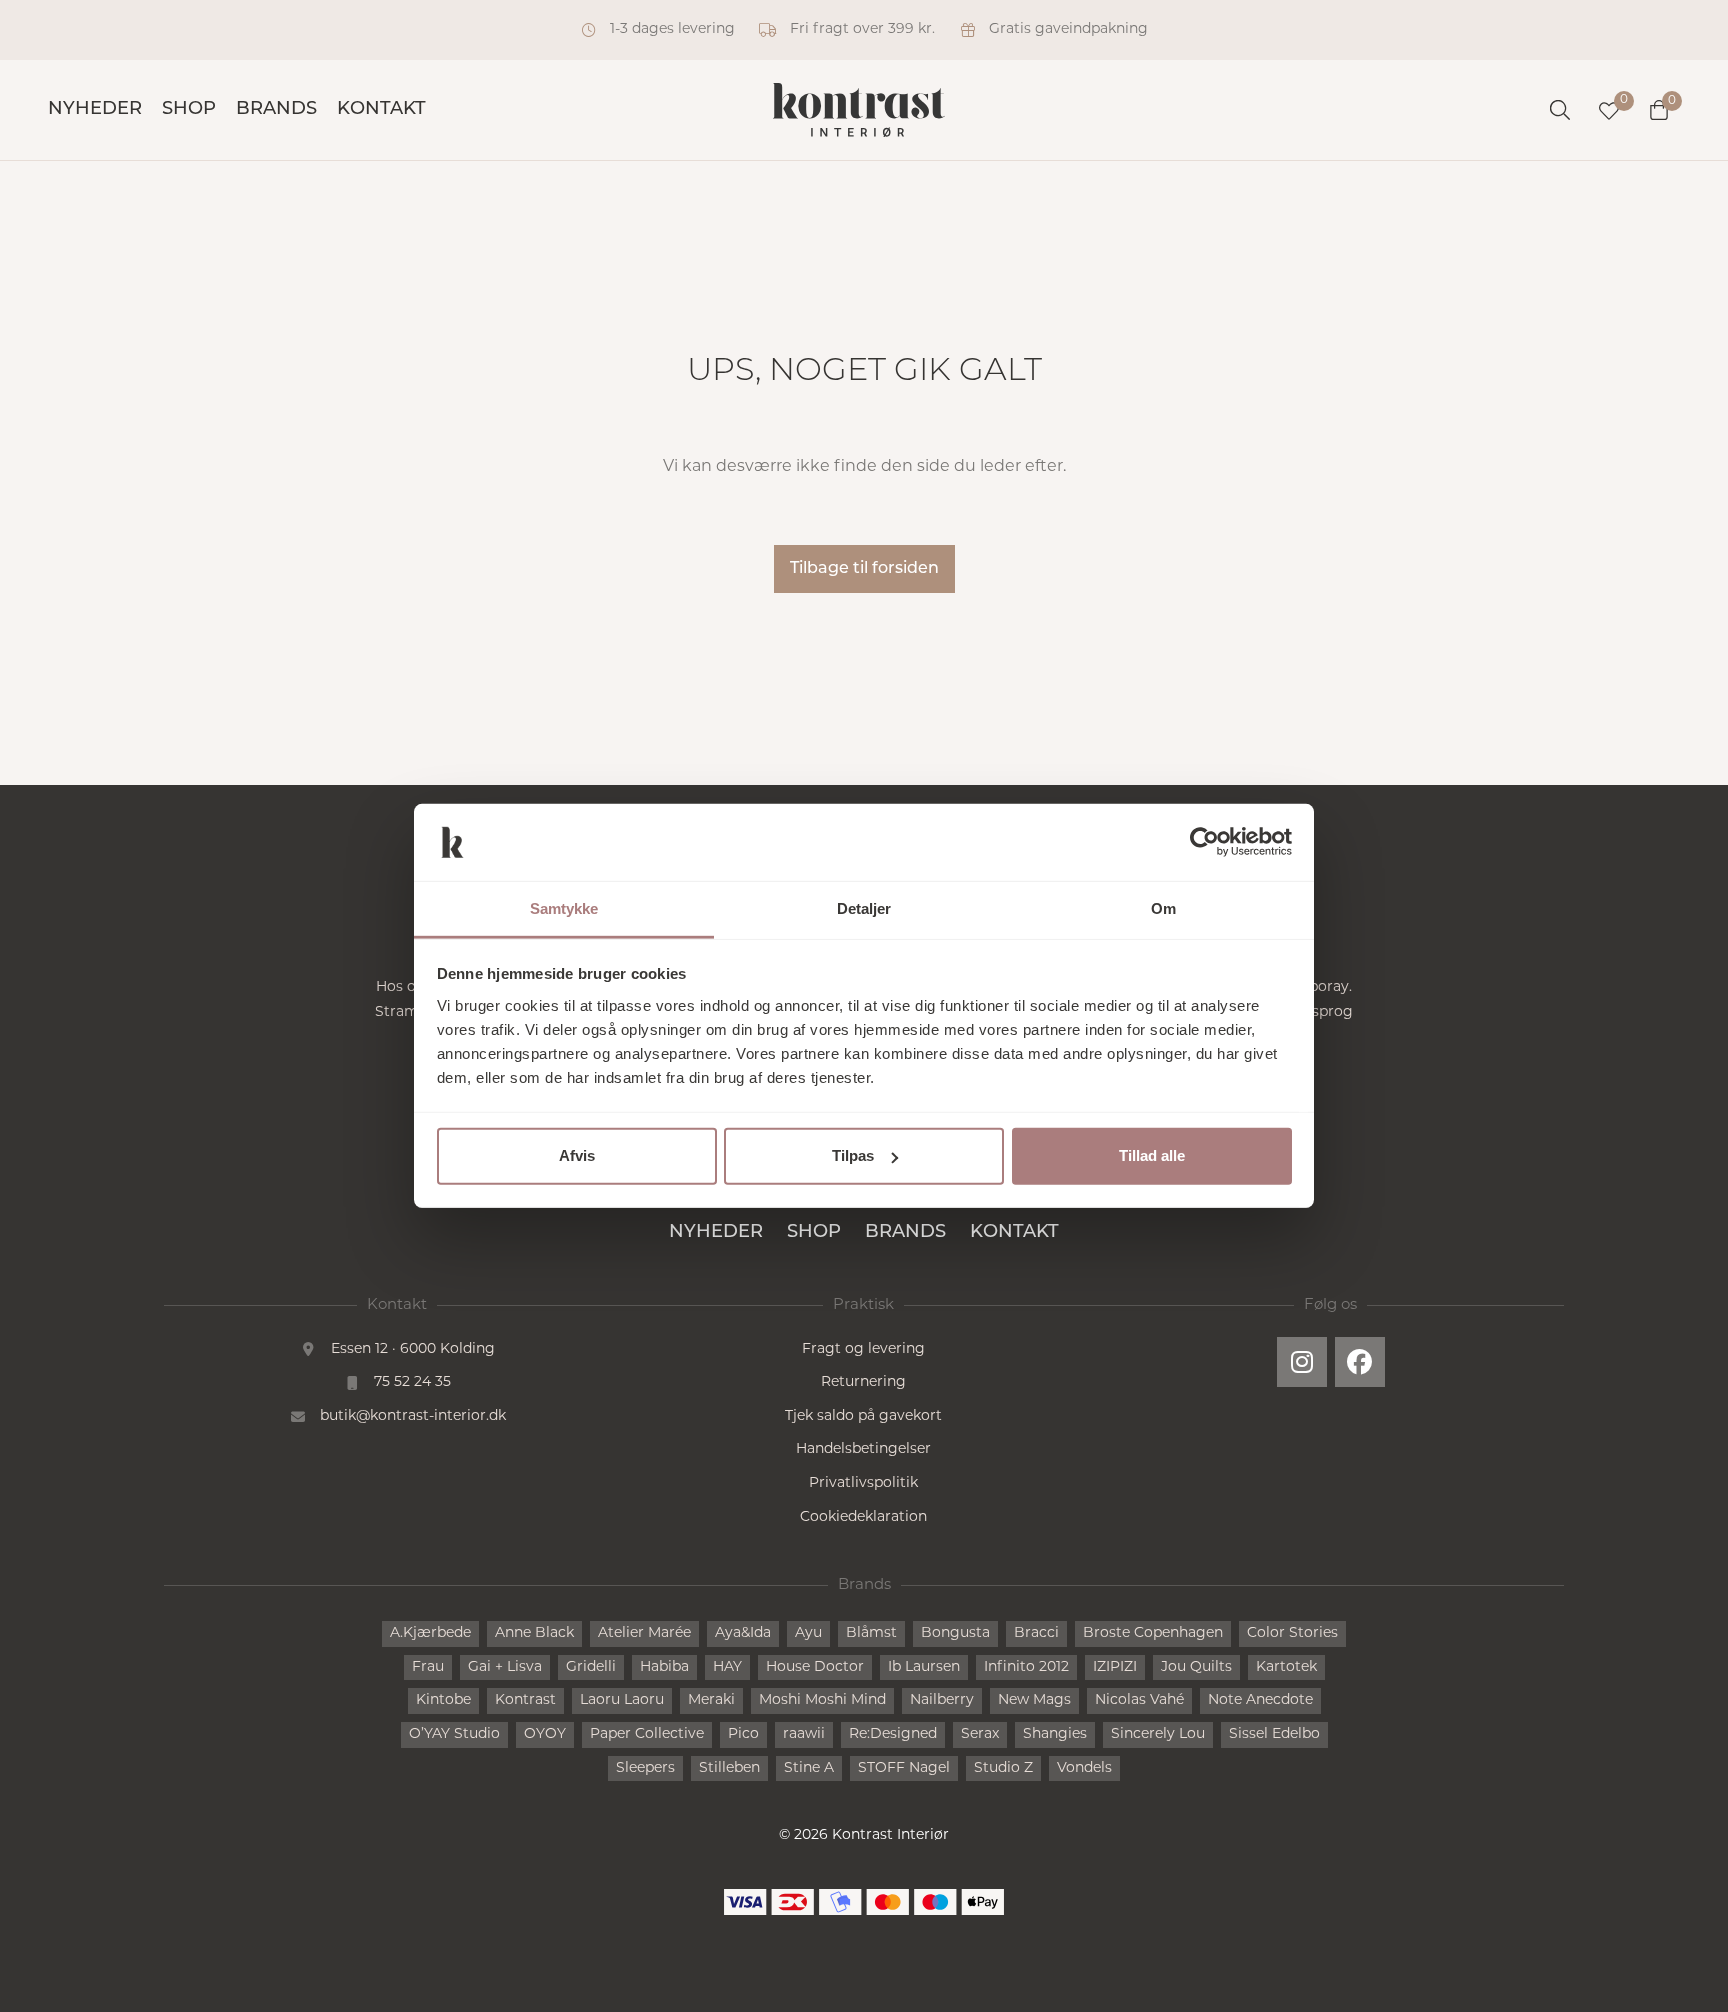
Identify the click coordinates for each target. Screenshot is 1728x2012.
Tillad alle (1152, 1155)
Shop (189, 110)
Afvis (577, 1155)
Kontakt (381, 110)
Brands (276, 110)
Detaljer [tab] (864, 908)
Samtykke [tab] (564, 908)
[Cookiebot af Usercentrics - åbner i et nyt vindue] (1204, 842)
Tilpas (853, 1155)
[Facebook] (1360, 1362)
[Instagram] (1302, 1362)
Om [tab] (1163, 908)
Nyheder (95, 110)
